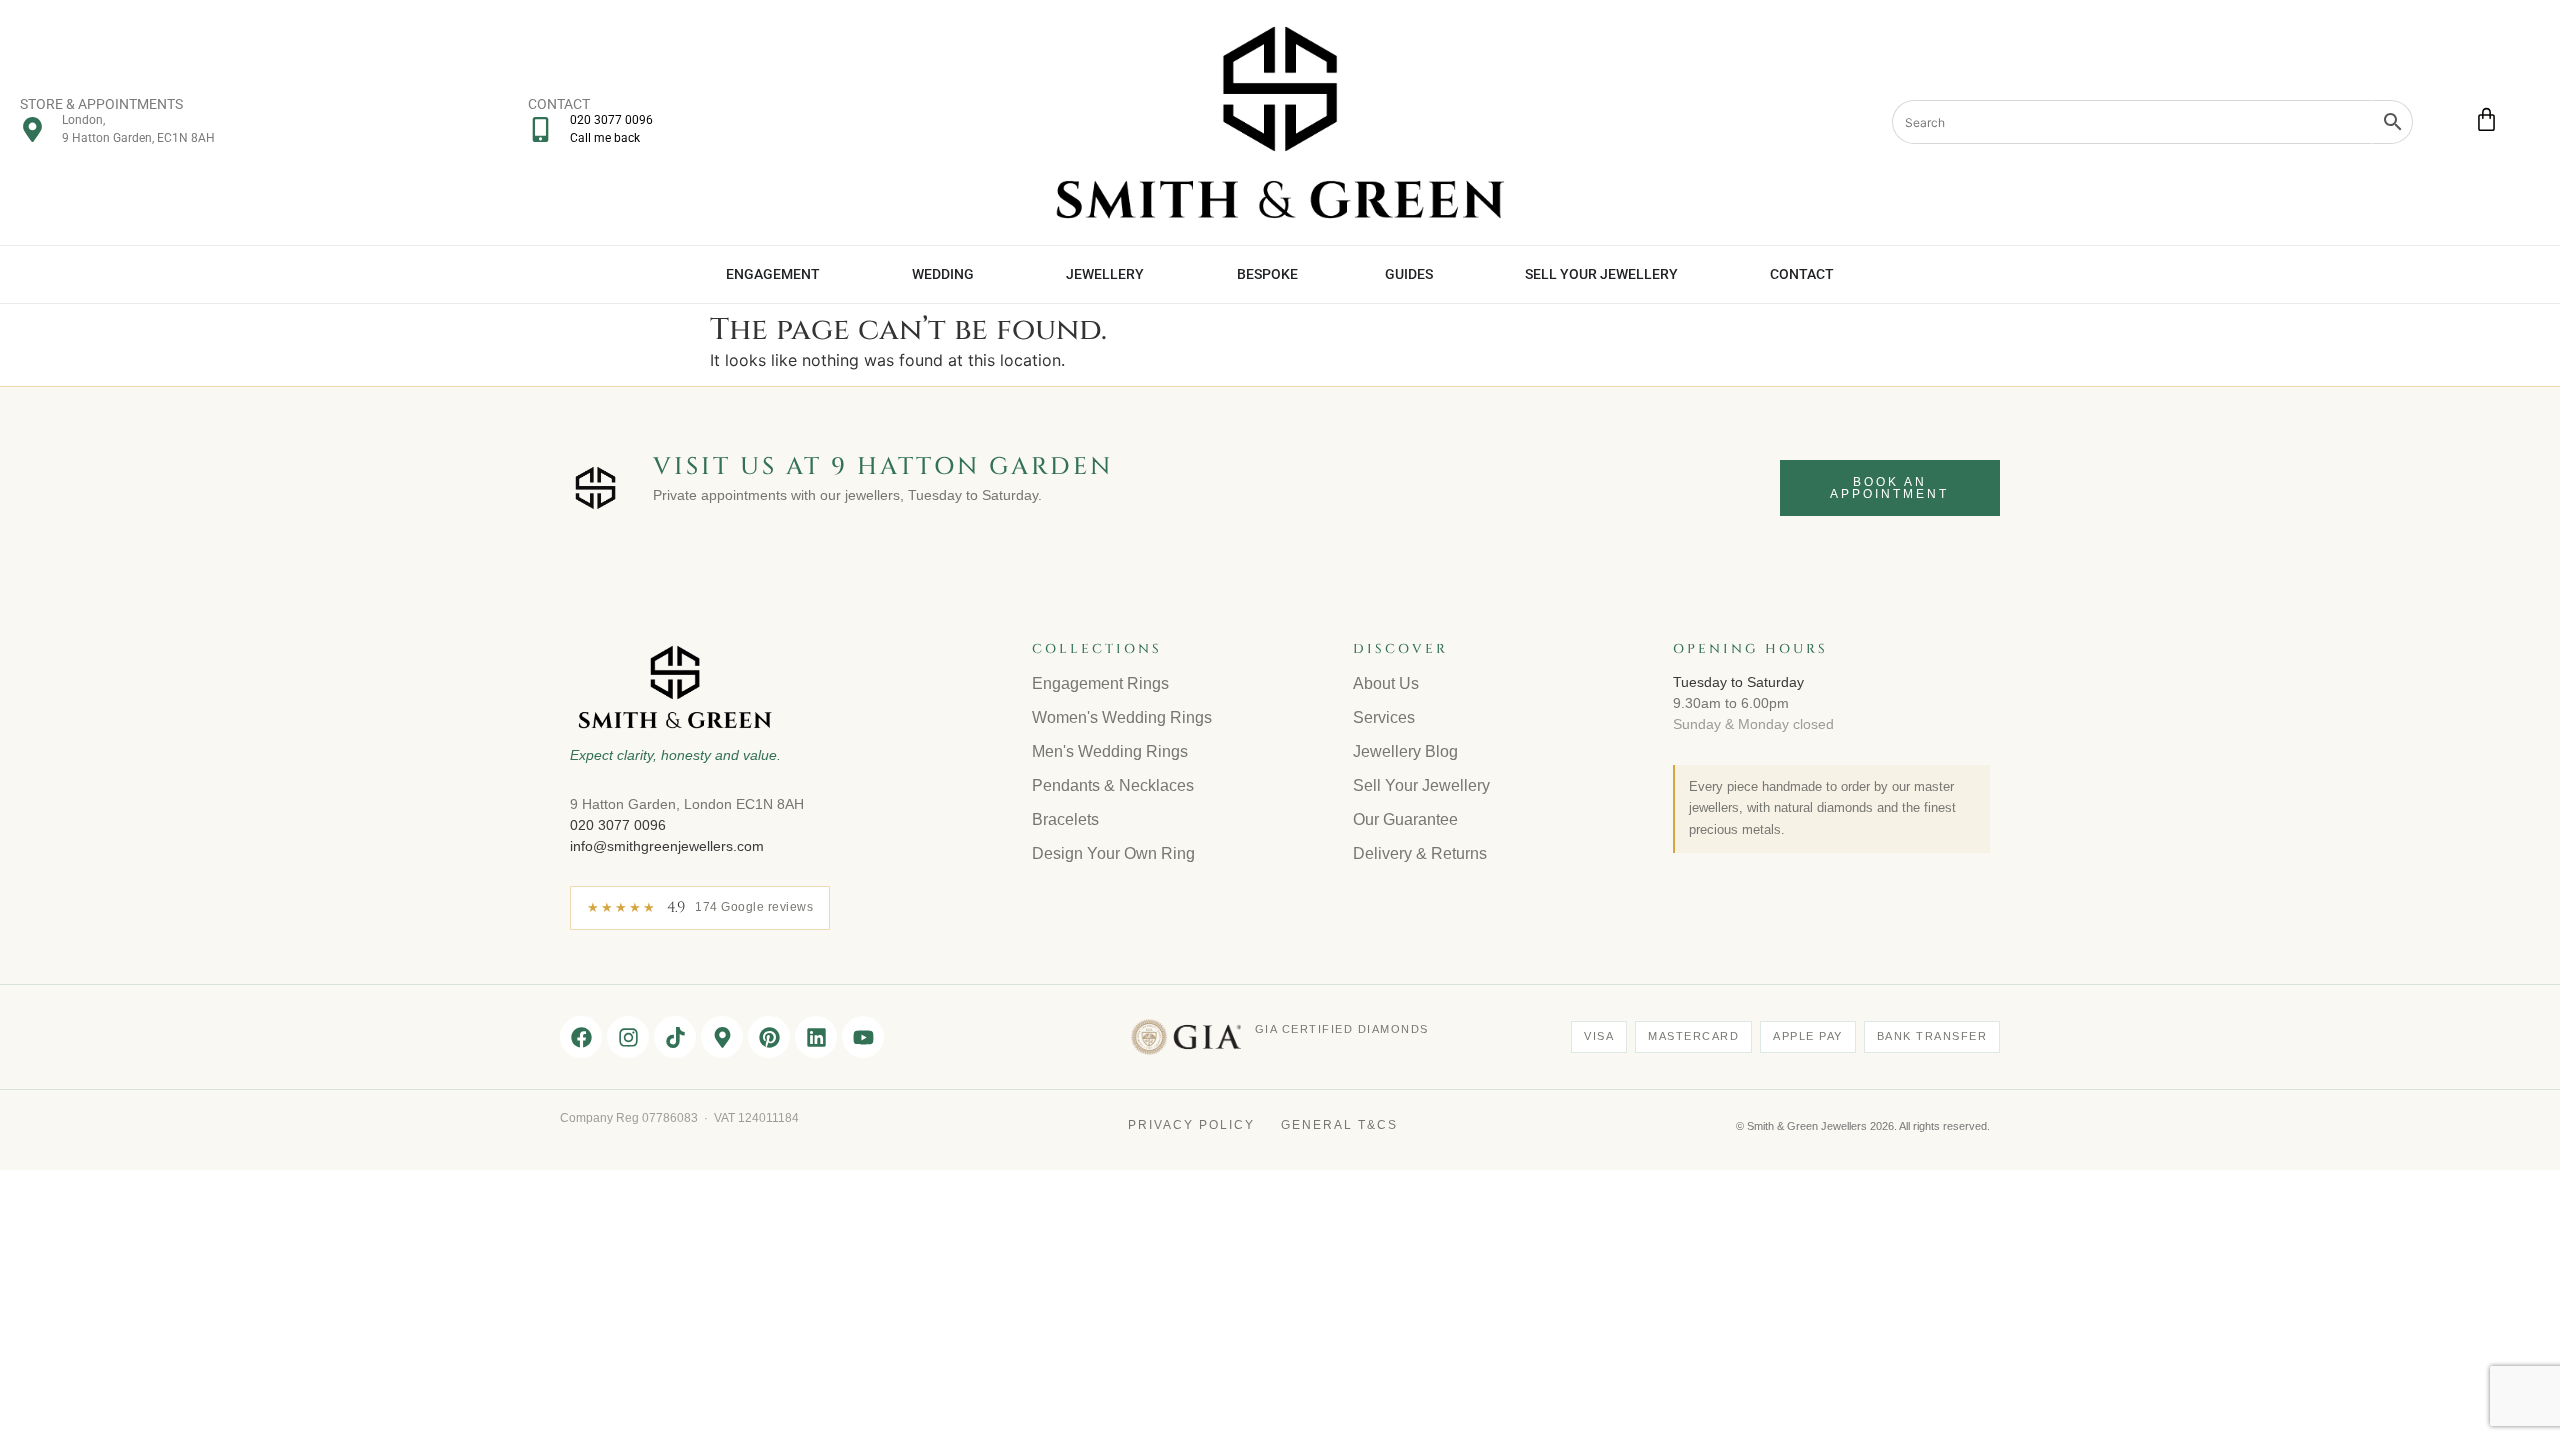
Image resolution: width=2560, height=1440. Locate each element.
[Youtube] (863, 1037)
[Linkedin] (816, 1037)
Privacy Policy (1191, 1125)
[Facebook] (581, 1037)
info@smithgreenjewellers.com (667, 846)
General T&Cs (1339, 1125)
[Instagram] (628, 1037)
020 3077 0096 (618, 825)
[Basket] (2486, 119)
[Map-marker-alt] (722, 1037)
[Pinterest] (769, 1037)
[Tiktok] (675, 1037)
